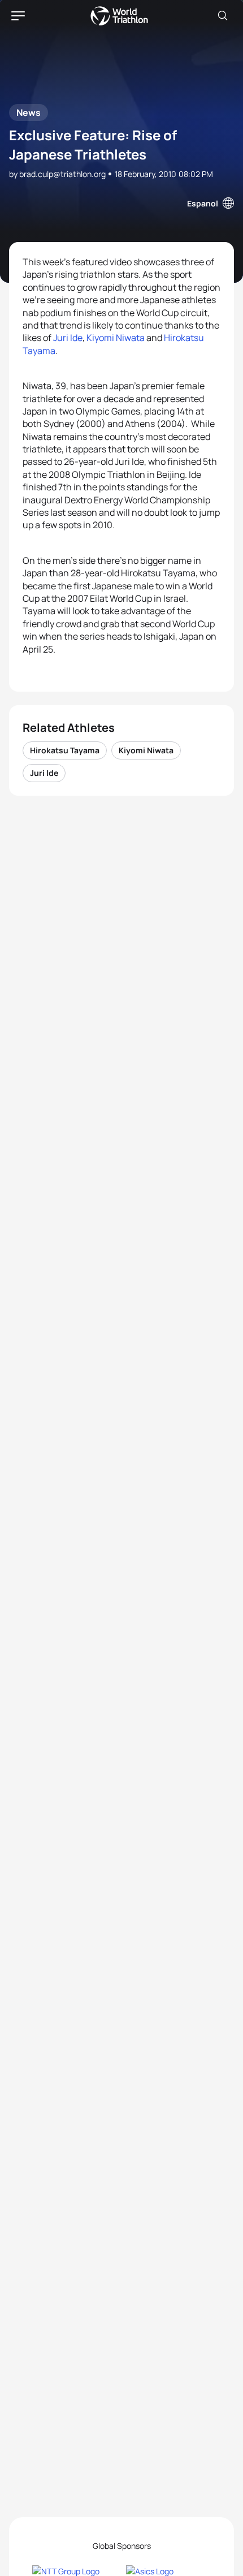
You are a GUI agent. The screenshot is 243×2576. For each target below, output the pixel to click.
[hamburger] (18, 16)
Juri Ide (68, 338)
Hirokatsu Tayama (65, 750)
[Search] (223, 16)
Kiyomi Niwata (116, 338)
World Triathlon (119, 16)
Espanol (203, 203)
